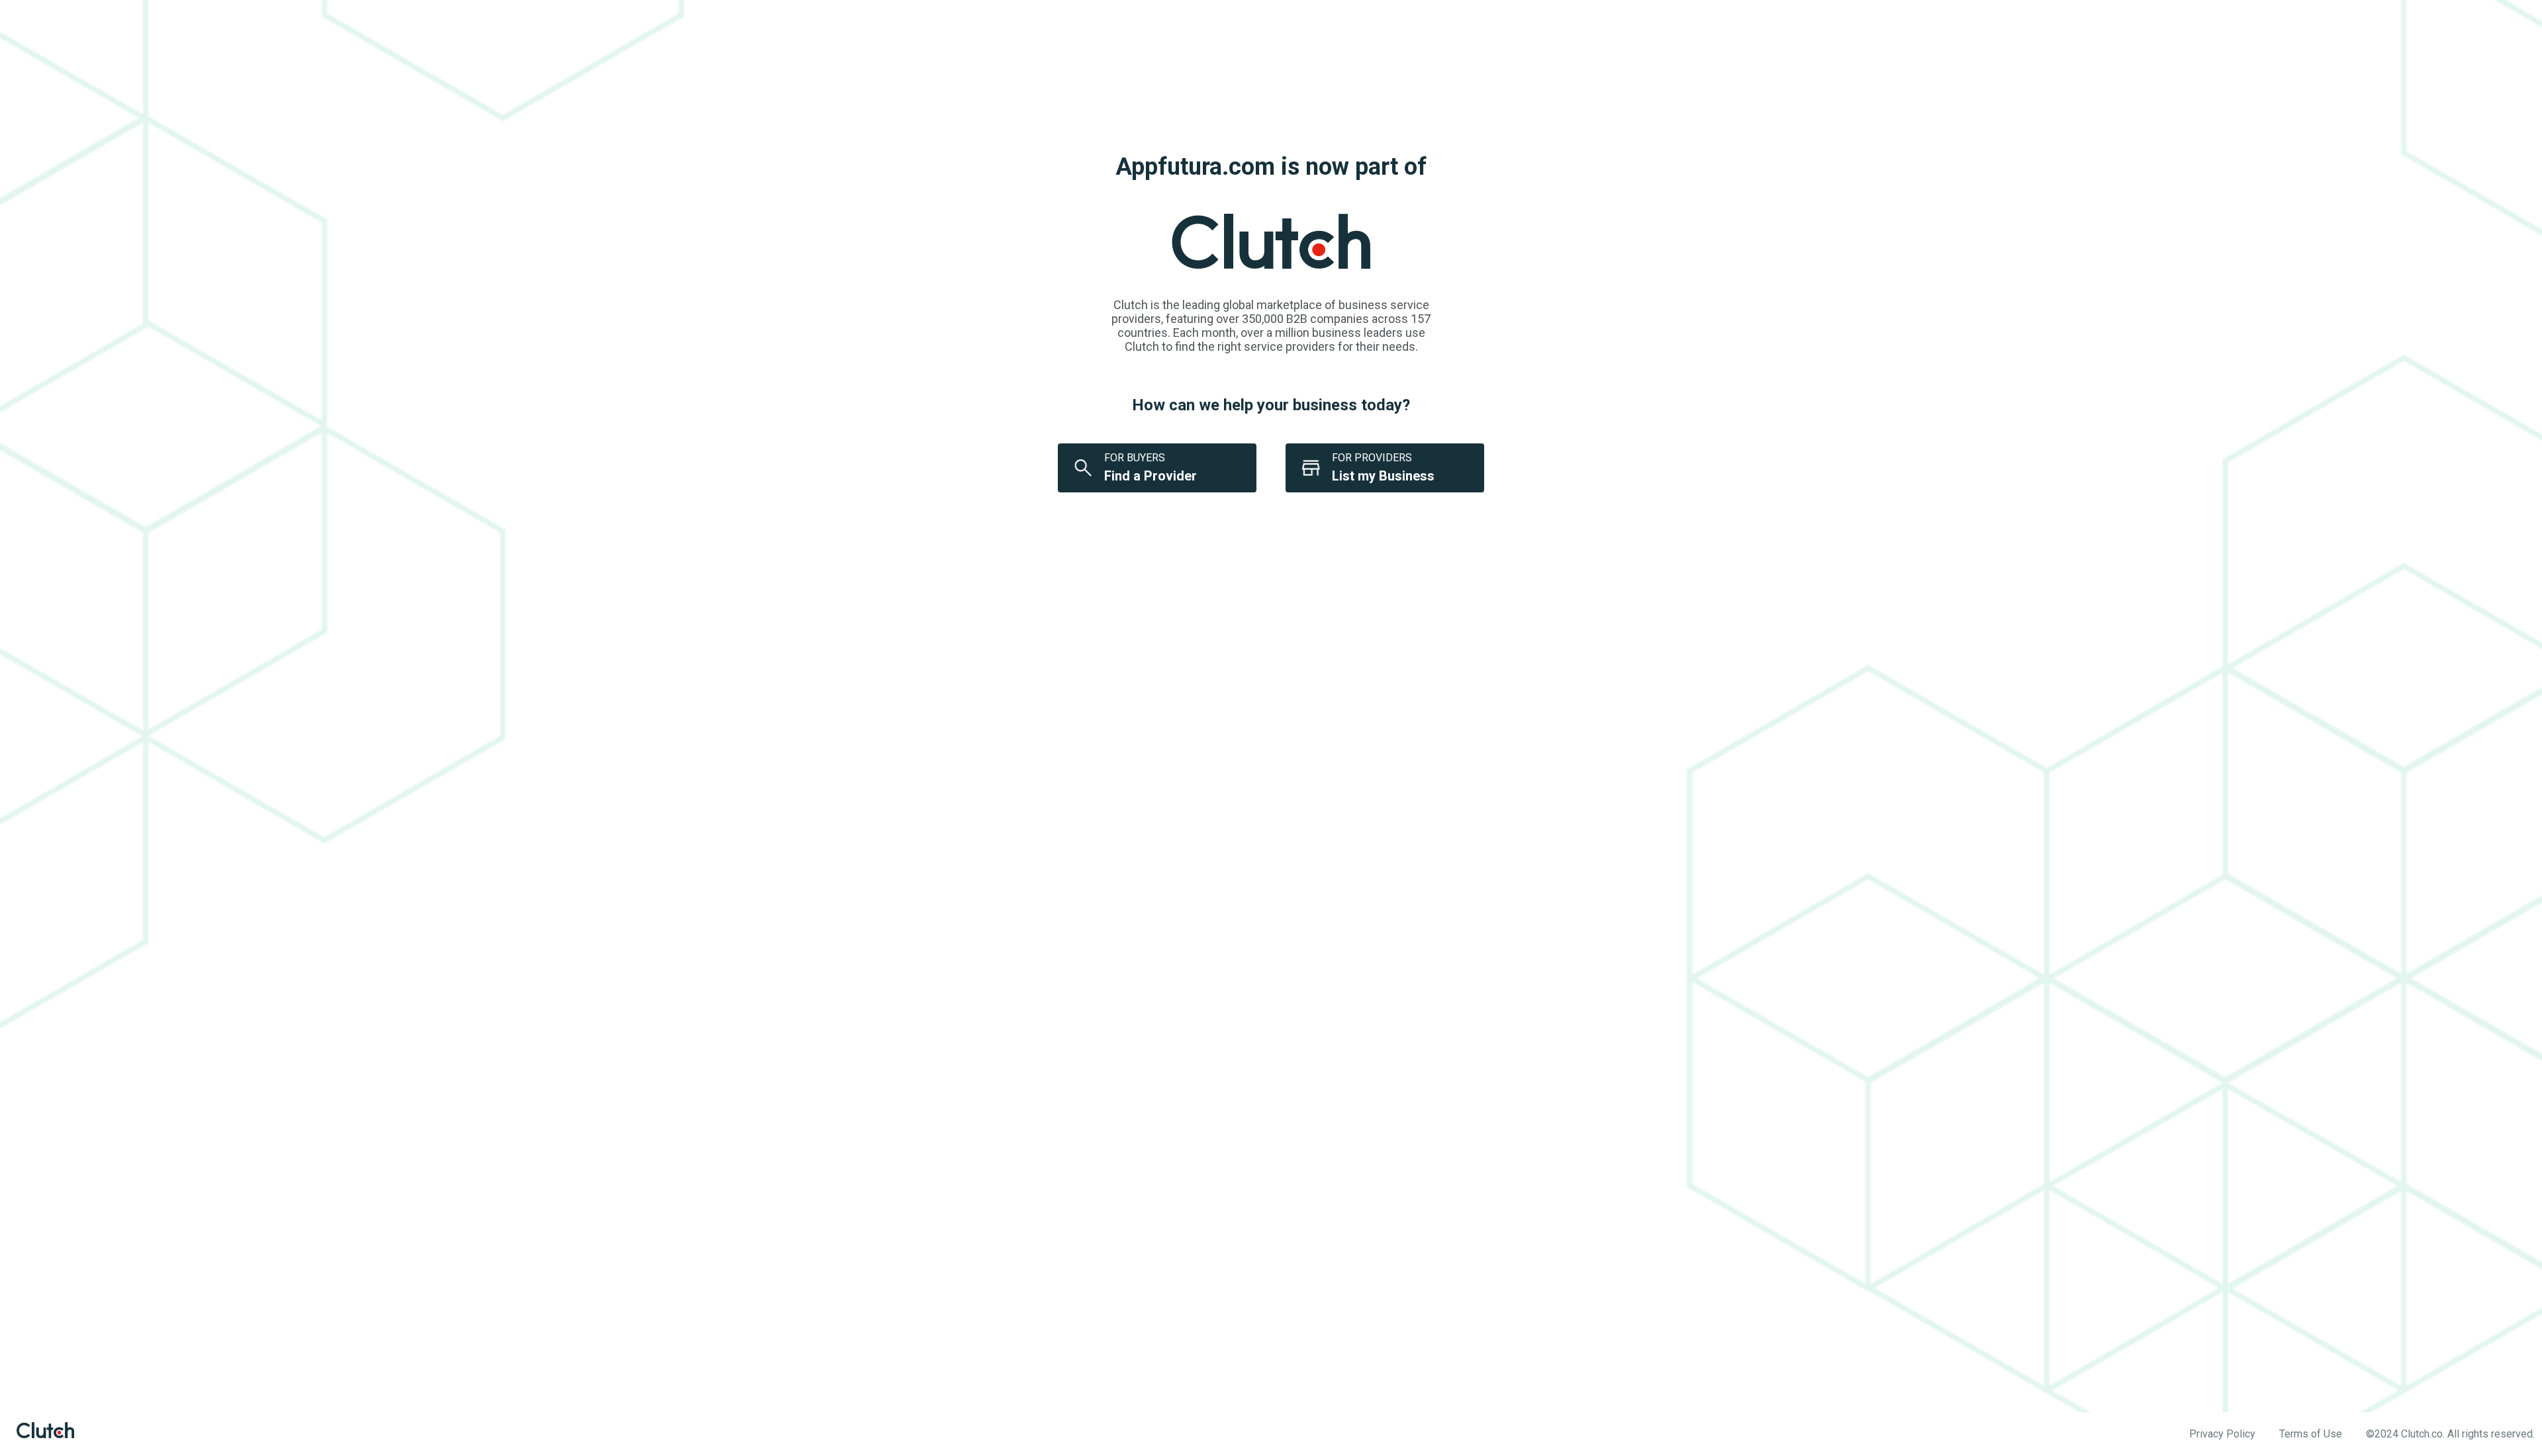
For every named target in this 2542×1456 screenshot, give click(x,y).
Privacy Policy (2222, 1434)
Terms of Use (2311, 1434)
